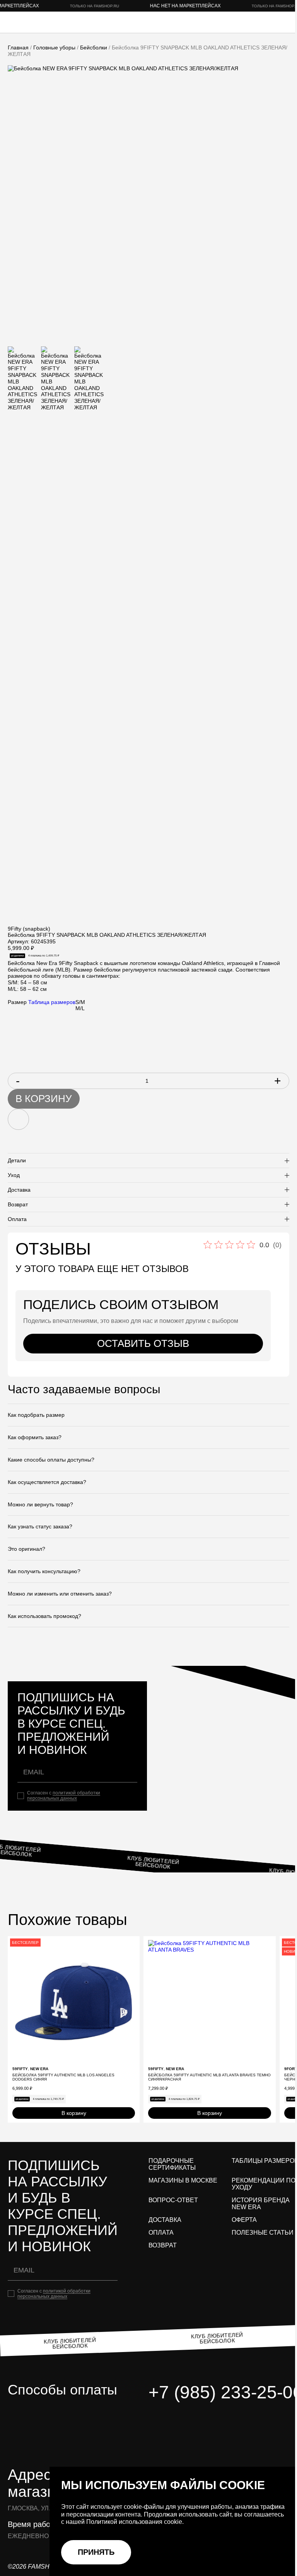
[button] (133, 1942)
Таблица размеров (52, 1002)
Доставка (165, 2220)
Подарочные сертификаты (172, 2164)
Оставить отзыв (143, 1343)
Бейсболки (94, 47)
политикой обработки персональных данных (64, 1796)
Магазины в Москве (183, 2180)
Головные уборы (54, 47)
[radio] (80, 1002)
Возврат (163, 2245)
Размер (17, 1002)
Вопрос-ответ (173, 2200)
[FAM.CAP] (39, 22)
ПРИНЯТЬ (96, 2552)
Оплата (161, 2233)
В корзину (44, 1099)
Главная (18, 47)
